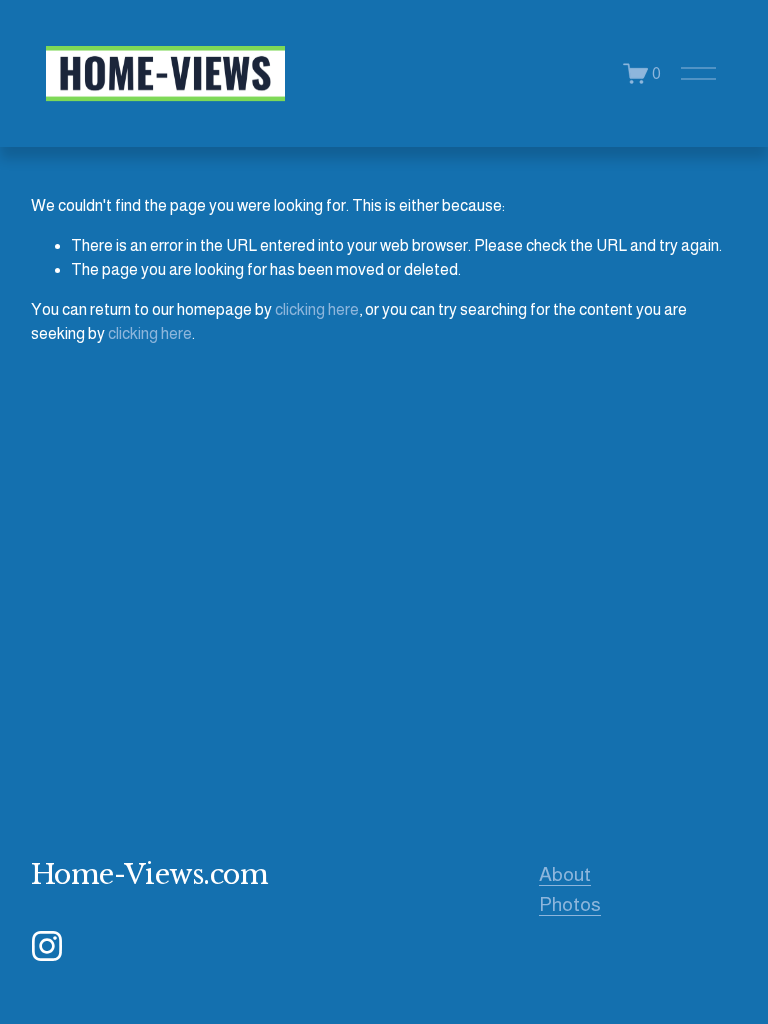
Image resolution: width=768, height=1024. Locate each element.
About (565, 874)
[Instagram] (47, 946)
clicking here (317, 309)
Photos (570, 904)
